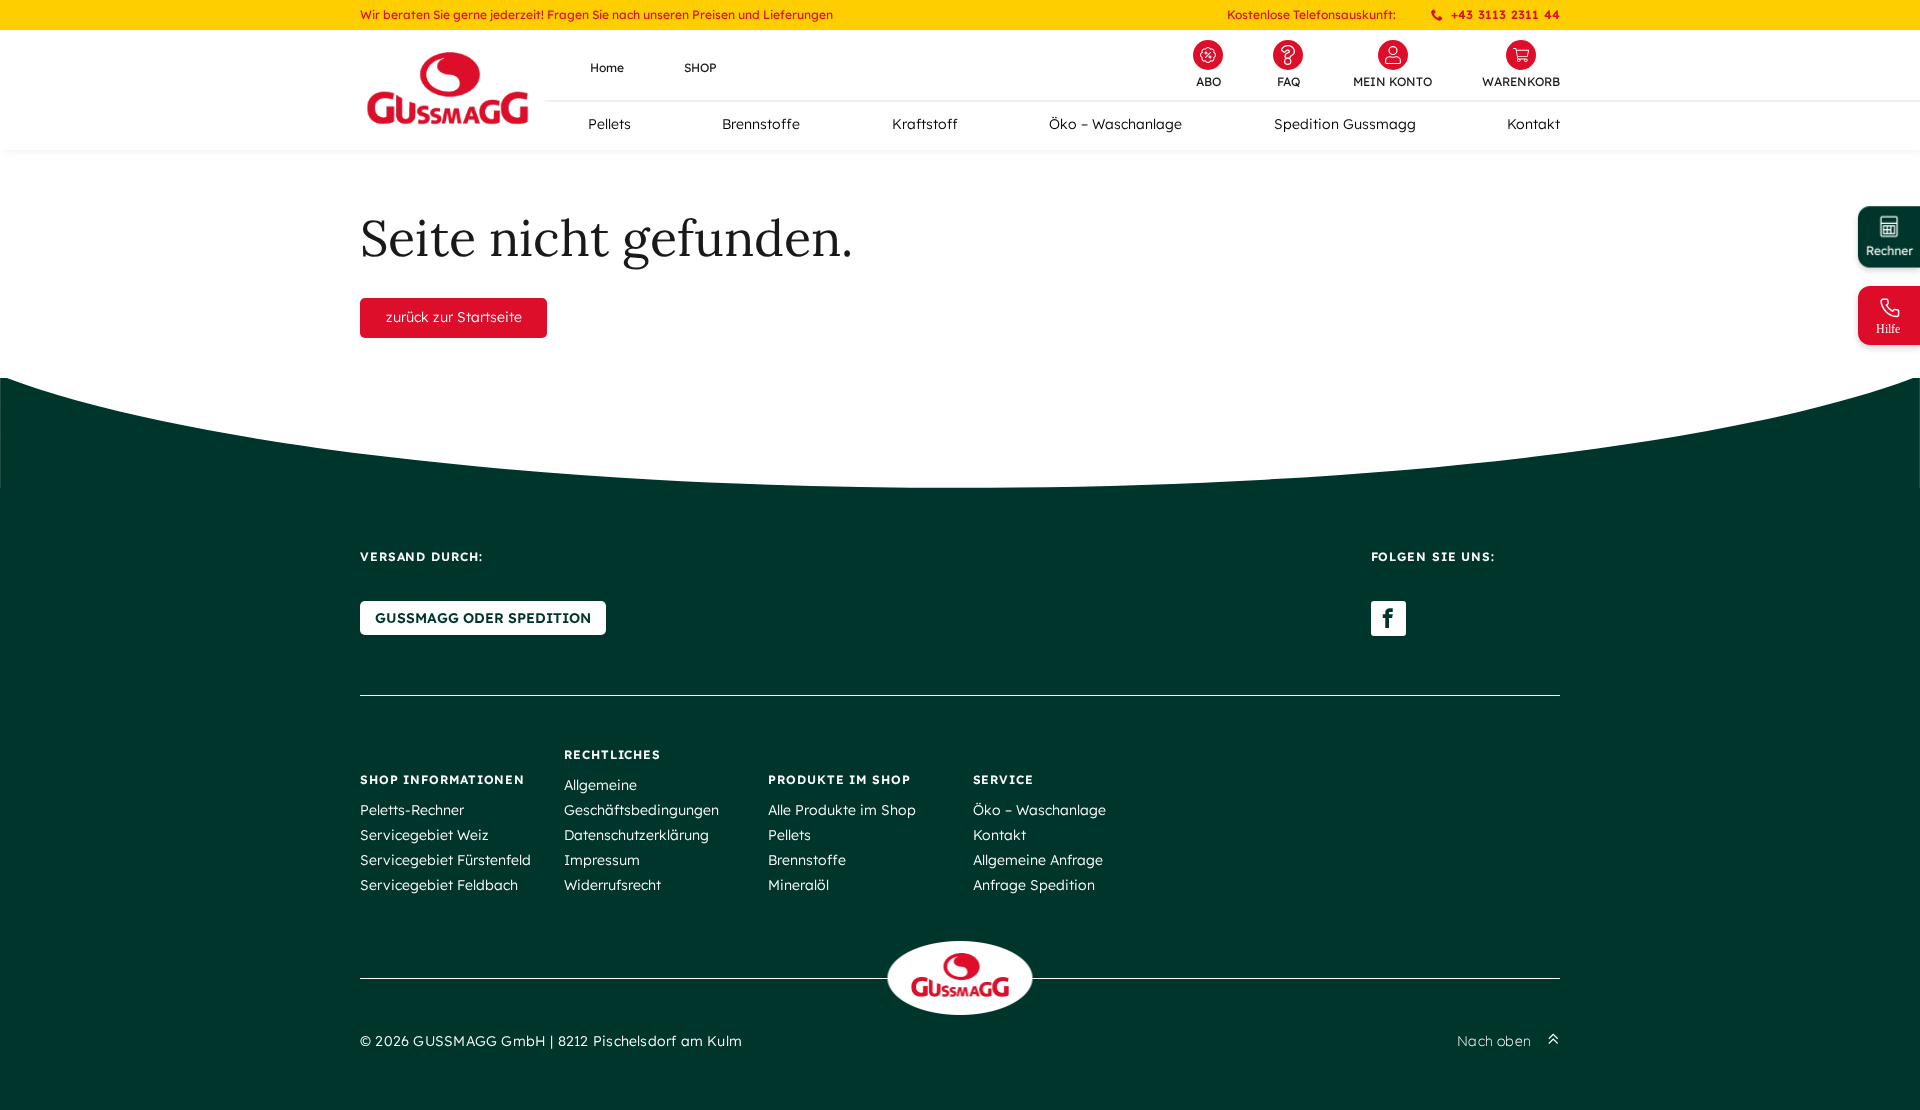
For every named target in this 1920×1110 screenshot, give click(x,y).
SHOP (700, 67)
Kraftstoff (925, 124)
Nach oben (1494, 1041)
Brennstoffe (761, 124)
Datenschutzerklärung (636, 835)
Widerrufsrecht (612, 885)
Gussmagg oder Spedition (483, 618)
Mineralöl (798, 885)
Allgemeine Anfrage (1038, 860)
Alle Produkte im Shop (842, 810)
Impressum (602, 860)
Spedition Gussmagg (1345, 124)
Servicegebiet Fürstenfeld (445, 860)
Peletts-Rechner (412, 810)
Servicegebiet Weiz (424, 835)
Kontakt (1533, 124)
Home (607, 67)
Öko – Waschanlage (1115, 124)
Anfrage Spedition (1034, 885)
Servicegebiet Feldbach (439, 885)
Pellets (609, 124)
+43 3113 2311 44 (1505, 14)
